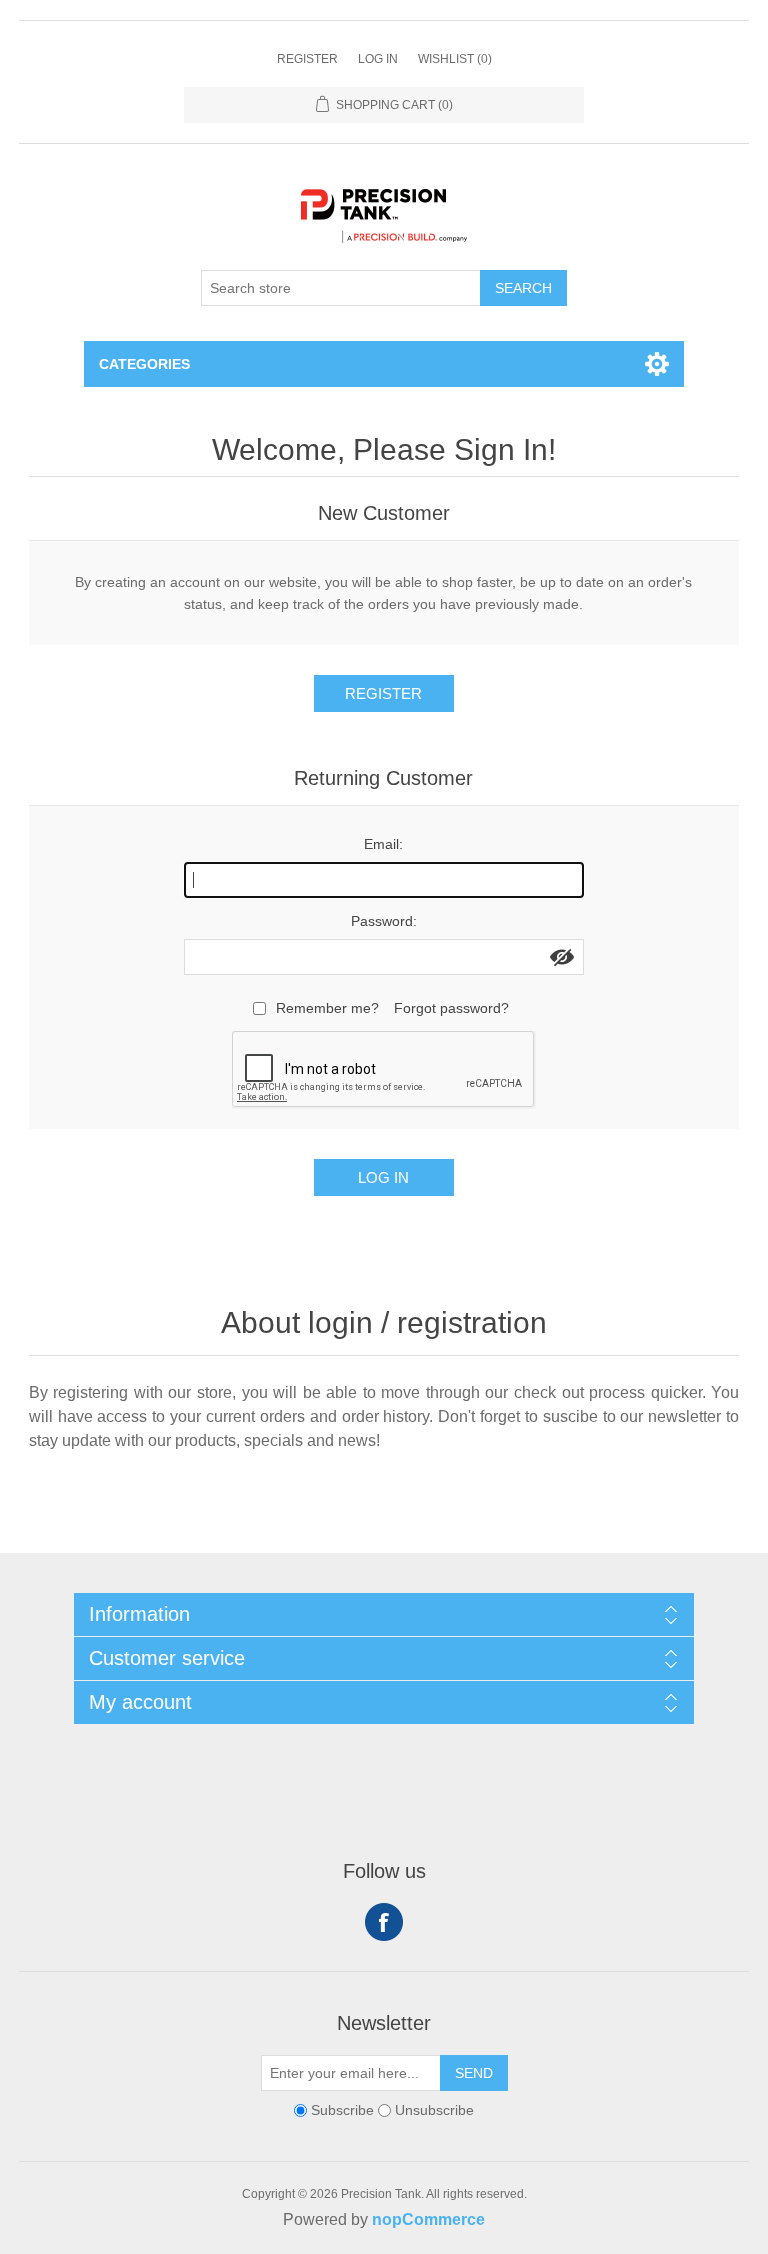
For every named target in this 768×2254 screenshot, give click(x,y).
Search (523, 288)
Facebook (384, 1922)
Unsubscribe (434, 2110)
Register (307, 59)
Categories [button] (144, 364)
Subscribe (342, 2110)
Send (474, 2073)
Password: (384, 921)
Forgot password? (451, 1008)
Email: (383, 844)
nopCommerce (428, 2219)
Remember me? (327, 1008)
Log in (378, 59)
